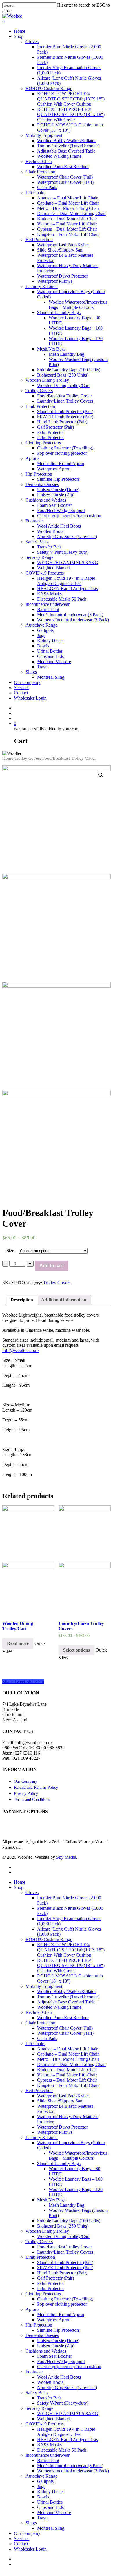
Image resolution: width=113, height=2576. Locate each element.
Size (10, 1251)
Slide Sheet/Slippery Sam (60, 2101)
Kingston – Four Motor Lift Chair (68, 2085)
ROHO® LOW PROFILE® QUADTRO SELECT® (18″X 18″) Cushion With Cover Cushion (71, 1950)
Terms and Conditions (32, 1800)
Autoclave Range (41, 2476)
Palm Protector (51, 2283)
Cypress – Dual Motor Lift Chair (67, 2080)
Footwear (34, 2372)
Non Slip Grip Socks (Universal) (67, 2387)
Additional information (64, 1300)
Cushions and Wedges (46, 2351)
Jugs (41, 2486)
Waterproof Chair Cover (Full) (65, 2028)
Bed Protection (39, 2090)
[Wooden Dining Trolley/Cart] (28, 1560)
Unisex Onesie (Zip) (56, 2346)
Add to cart (52, 1266)
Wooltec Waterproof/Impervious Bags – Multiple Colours (78, 2156)
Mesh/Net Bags (51, 2200)
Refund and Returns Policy (36, 1787)
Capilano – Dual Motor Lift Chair (68, 2054)
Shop (19, 1887)
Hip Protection (39, 2325)
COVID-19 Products (45, 2424)
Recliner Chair (39, 2012)
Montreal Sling (51, 2528)
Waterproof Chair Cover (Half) (65, 2033)
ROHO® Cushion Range (49, 1939)
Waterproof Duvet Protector (62, 2127)
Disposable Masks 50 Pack (62, 2450)
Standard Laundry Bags (59, 2163)
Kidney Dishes (51, 2492)
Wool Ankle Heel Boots (59, 2377)
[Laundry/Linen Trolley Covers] (85, 1560)
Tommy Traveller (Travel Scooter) (68, 1997)
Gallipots (45, 2481)
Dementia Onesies (42, 2335)
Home (8, 758)
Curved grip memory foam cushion (69, 2367)
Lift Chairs (35, 2044)
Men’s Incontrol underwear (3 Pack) (70, 2466)
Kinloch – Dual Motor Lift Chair (67, 2070)
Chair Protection (40, 2023)
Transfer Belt (49, 2398)
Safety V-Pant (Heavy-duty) (63, 2403)
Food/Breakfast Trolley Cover (64, 2247)
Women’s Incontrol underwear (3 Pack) (73, 2471)
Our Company (25, 1781)
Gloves (32, 1892)
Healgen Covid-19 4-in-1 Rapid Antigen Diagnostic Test (66, 2432)
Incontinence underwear (48, 2455)
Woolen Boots (50, 2382)
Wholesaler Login (30, 2549)
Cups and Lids (50, 2507)
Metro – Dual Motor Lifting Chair (68, 2059)
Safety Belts (37, 2393)
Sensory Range (39, 2408)
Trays (42, 2518)
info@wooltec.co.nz (21, 1350)
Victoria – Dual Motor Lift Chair (67, 2075)
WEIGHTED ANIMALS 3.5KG (68, 2413)
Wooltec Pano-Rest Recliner (63, 2018)
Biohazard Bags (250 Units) (63, 2226)
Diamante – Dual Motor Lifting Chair (71, 2064)
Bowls (43, 2497)
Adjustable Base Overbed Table (66, 2002)
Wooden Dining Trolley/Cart (63, 2236)
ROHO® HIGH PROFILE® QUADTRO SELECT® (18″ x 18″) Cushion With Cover (71, 1965)
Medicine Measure (54, 2512)
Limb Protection (40, 2257)
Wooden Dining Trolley (47, 2231)
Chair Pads (47, 2038)
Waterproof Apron (54, 2320)
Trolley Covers (28, 758)
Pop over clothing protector (62, 2304)
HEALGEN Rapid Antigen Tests (68, 2440)
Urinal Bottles (50, 2502)
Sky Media (66, 1857)
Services (22, 2539)
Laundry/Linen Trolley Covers (65, 2252)
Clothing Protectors (43, 2294)
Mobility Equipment (44, 1986)
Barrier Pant (48, 2460)
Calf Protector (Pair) (55, 2278)
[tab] (22, 1300)
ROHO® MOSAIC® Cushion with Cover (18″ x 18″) (70, 1978)
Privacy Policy (26, 1794)
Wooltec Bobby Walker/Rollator (66, 1991)
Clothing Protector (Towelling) (65, 2299)
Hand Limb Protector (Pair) (62, 2273)
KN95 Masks (49, 2445)
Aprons (32, 2309)
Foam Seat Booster (54, 2356)
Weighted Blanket (53, 2419)
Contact (21, 2544)
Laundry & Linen (42, 2137)
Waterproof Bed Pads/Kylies (63, 2096)
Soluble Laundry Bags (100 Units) (69, 2221)
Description (22, 1300)
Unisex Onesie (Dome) (58, 2341)
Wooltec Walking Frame (59, 2007)
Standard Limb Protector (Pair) (65, 2262)
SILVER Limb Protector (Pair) (65, 2268)
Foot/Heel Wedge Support (61, 2361)
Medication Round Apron (61, 2314)
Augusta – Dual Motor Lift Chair (67, 2049)
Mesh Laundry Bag (66, 2205)
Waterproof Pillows (55, 2132)
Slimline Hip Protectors (58, 2330)
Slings (31, 2523)
